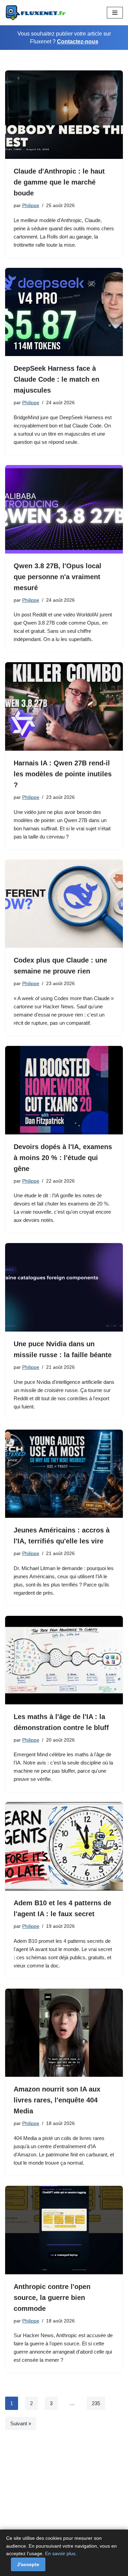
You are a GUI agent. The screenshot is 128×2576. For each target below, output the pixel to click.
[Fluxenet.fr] (36, 13)
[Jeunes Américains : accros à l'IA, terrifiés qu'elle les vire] (64, 1474)
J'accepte (28, 2564)
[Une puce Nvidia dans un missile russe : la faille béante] (64, 1287)
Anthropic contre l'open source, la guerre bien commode (52, 2298)
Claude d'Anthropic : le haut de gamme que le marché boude (59, 182)
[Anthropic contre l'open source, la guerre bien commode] (64, 2230)
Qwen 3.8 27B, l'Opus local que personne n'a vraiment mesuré (58, 577)
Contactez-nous (78, 42)
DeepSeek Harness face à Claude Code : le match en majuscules (56, 379)
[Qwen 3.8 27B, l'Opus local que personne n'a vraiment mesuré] (64, 509)
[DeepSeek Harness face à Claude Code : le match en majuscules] (64, 312)
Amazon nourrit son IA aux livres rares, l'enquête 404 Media (57, 2100)
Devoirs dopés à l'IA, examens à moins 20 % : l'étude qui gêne (63, 1158)
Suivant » (21, 2423)
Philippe (31, 206)
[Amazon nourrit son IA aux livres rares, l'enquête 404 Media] (64, 2033)
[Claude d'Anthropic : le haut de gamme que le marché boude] (64, 115)
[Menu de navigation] (115, 13)
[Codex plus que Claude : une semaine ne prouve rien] (64, 904)
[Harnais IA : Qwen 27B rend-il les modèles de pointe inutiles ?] (64, 706)
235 (96, 2403)
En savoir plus (60, 2553)
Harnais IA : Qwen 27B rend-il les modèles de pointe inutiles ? (63, 774)
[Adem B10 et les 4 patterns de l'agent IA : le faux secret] (64, 1846)
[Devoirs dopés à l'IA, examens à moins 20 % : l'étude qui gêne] (64, 1090)
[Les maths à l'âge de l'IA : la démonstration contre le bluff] (64, 1660)
